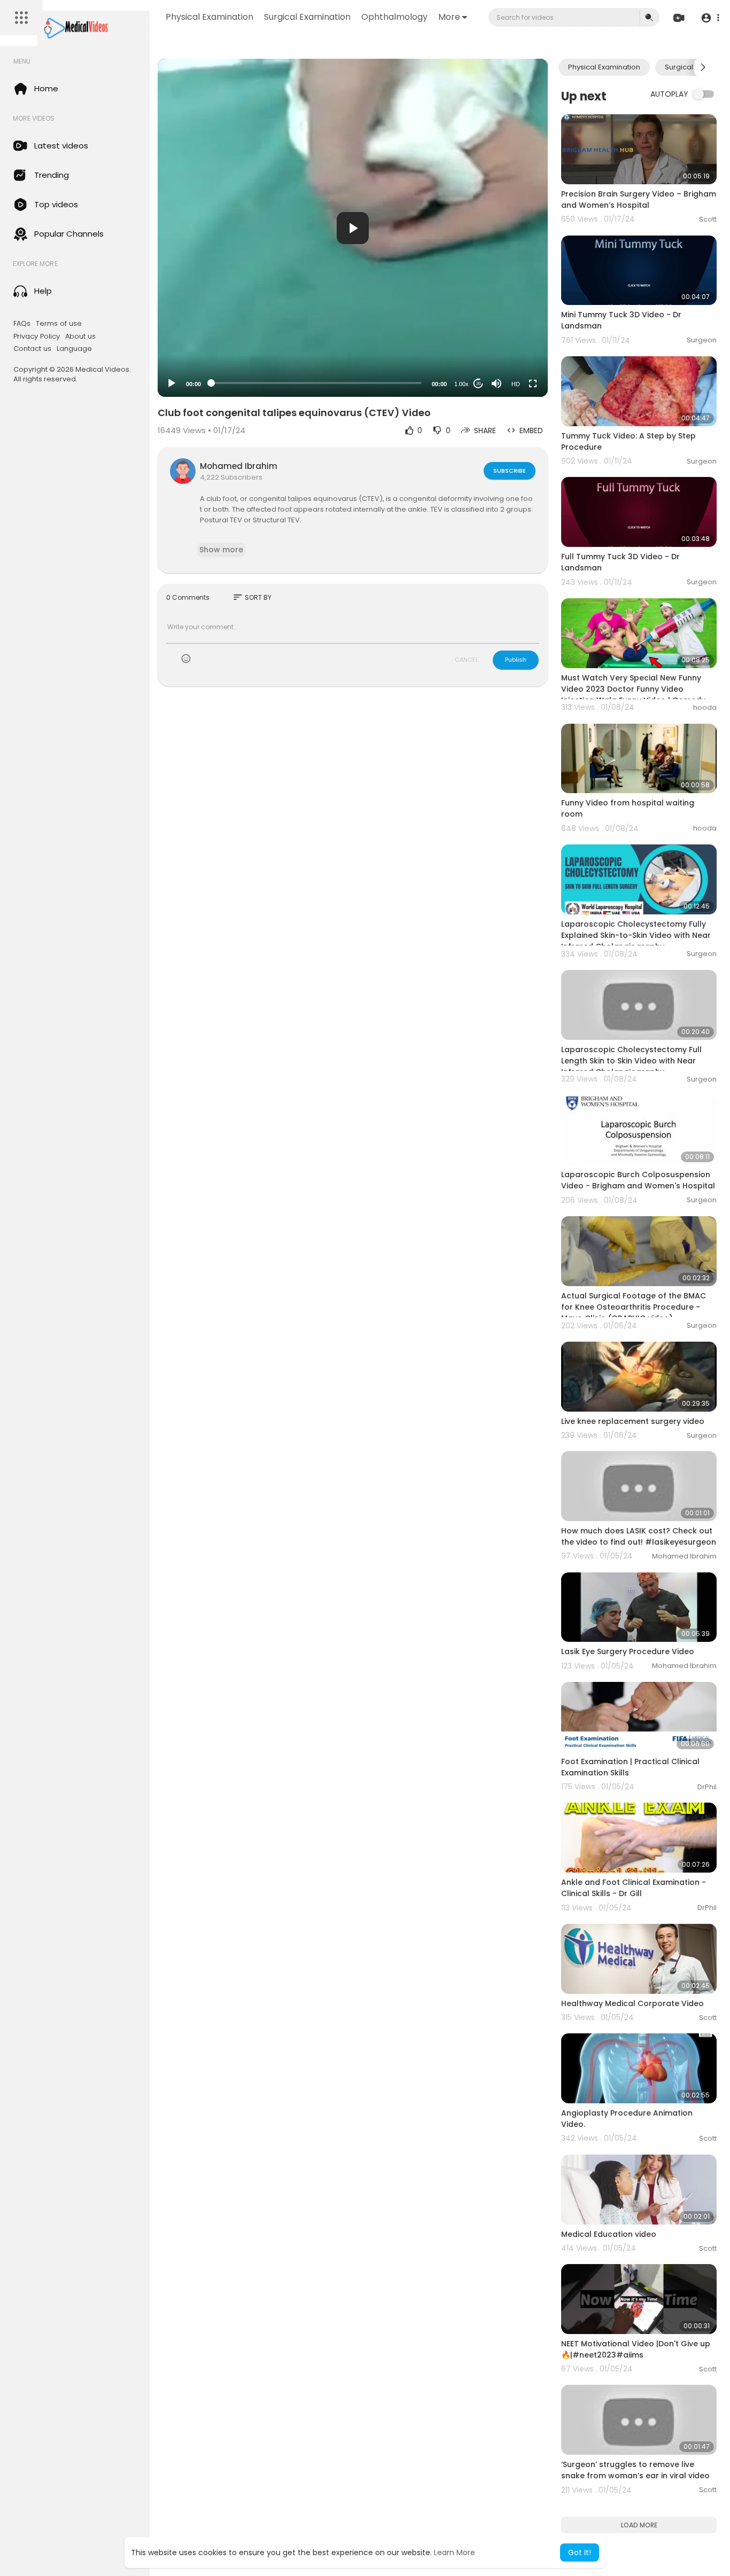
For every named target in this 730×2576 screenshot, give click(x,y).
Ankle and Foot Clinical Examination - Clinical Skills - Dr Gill (634, 1888)
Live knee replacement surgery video (633, 1421)
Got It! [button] (580, 2552)
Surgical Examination (307, 17)
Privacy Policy (37, 336)
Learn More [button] (455, 2552)
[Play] (172, 383)
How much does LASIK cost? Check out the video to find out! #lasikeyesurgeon (639, 1536)
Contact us (32, 349)
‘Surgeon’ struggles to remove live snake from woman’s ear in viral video (635, 2470)
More (449, 17)
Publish (516, 660)
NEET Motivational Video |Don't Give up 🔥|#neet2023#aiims (636, 2349)
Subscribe (510, 471)
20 (478, 384)
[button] (710, 18)
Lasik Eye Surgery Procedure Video (628, 1651)
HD (516, 384)
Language (74, 349)
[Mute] (496, 383)
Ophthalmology (394, 17)
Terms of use (59, 324)
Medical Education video (609, 2234)
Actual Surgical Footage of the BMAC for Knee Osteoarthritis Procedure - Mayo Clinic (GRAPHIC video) (634, 1307)
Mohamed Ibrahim (239, 466)
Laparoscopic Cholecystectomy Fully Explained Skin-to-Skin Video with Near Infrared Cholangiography (636, 935)
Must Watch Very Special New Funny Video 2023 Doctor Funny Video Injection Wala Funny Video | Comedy (633, 689)
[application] (353, 228)
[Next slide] (703, 67)
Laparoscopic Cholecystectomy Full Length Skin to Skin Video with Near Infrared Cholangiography (631, 1061)
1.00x (461, 384)
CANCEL (467, 660)
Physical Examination (209, 17)
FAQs (22, 324)
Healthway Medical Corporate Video (632, 2003)
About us (80, 336)
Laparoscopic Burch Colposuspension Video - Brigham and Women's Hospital (638, 1180)
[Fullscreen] (533, 383)
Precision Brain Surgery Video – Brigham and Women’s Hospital (639, 199)
